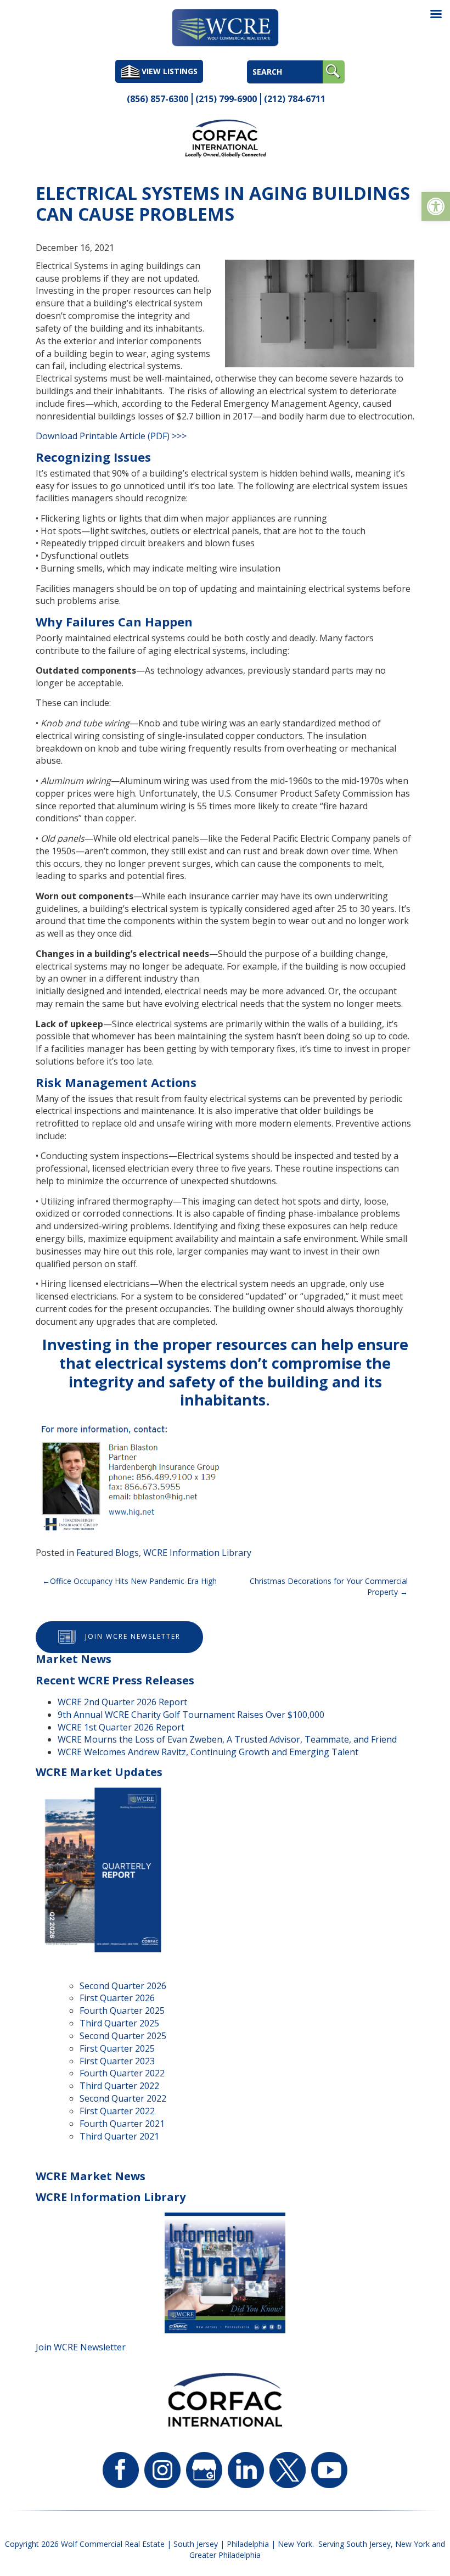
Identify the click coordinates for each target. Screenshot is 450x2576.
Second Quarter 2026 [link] (123, 1986)
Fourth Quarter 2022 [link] (122, 2073)
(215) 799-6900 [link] (226, 99)
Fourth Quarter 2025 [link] (122, 2011)
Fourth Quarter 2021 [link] (122, 2124)
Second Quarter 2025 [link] (123, 2036)
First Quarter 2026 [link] (117, 1998)
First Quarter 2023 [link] (117, 2061)
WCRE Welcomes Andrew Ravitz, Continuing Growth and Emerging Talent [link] (208, 1752)
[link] (436, 206)
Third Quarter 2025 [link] (119, 2023)
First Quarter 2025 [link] (117, 2048)
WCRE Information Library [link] (197, 1553)
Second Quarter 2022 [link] (123, 2098)
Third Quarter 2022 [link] (119, 2086)
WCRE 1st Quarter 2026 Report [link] (121, 1727)
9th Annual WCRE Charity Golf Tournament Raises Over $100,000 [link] (191, 1715)
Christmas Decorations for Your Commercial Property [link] (329, 1586)
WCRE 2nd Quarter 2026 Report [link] (122, 1702)
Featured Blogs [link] (108, 1553)
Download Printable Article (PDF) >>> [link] (111, 436)
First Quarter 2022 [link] (117, 2111)
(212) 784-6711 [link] (295, 99)
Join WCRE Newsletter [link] (133, 1637)
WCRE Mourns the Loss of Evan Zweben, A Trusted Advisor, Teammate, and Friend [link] (227, 1739)
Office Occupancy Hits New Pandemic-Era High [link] (133, 1581)
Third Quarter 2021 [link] (119, 2136)
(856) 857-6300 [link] (157, 99)
